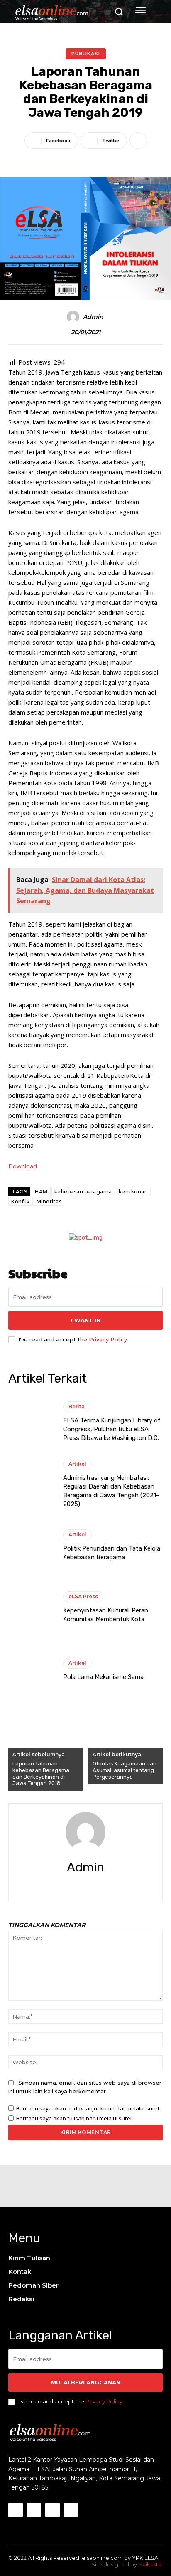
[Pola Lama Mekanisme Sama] (32, 1669)
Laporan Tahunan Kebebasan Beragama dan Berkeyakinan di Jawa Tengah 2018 (41, 1773)
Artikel (77, 1464)
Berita (77, 1406)
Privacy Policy (108, 1339)
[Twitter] (93, 1885)
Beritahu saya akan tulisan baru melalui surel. (75, 2119)
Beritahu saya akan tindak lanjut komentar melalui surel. (88, 2109)
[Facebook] (78, 1885)
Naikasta (150, 2564)
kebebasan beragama (83, 1192)
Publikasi (86, 54)
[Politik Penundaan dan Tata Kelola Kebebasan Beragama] (32, 1546)
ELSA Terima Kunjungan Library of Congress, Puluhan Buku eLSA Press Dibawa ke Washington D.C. (112, 1429)
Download (23, 1166)
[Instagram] (34, 2510)
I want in (86, 1320)
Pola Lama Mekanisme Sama (103, 1677)
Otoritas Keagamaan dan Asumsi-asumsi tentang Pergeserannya (125, 1770)
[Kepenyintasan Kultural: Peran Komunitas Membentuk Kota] (32, 1607)
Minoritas (49, 1202)
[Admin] (74, 317)
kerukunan (133, 1192)
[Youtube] (71, 2510)
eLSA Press (83, 1596)
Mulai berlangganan (86, 2382)
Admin (93, 317)
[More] (138, 141)
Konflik (21, 1202)
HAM (41, 1192)
